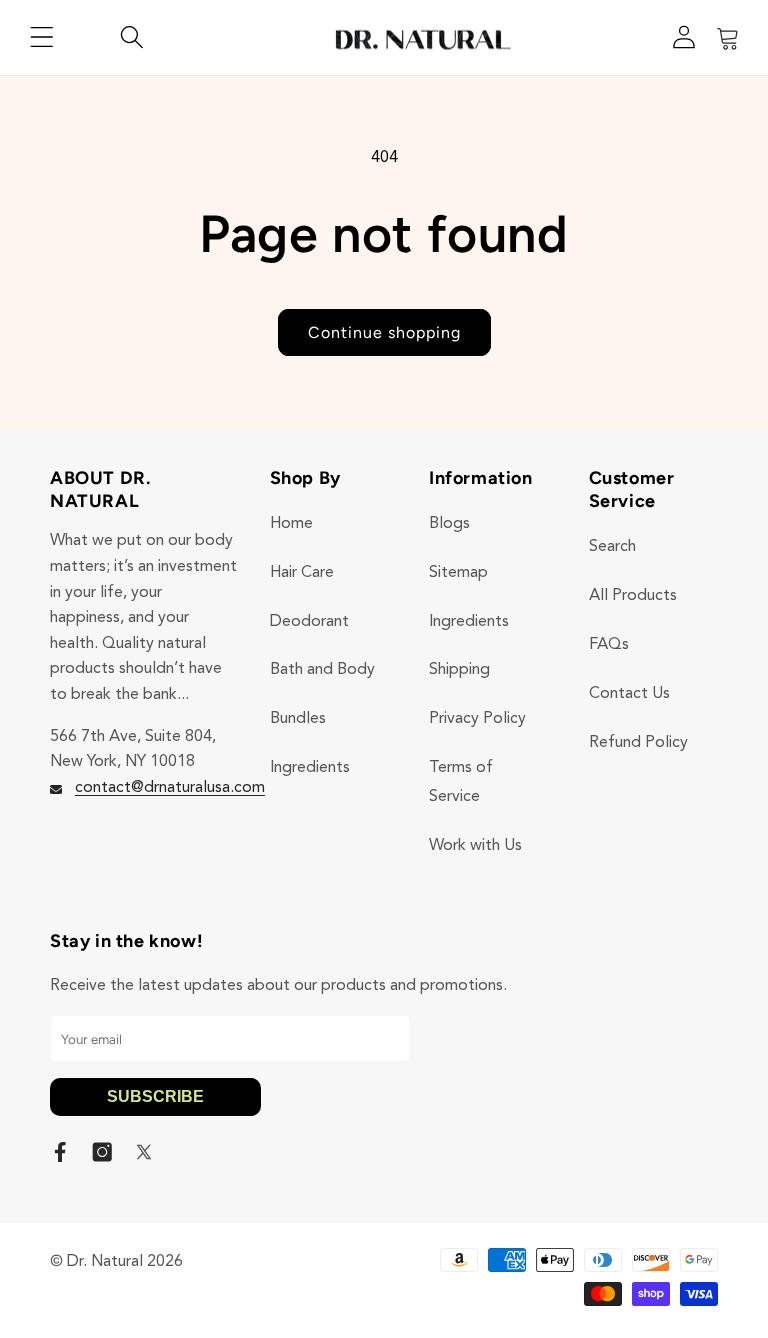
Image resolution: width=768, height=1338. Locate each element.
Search (612, 547)
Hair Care (302, 573)
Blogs (449, 524)
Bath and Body (322, 670)
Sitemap (458, 573)
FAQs (609, 645)
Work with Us (475, 846)
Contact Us (629, 694)
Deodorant (309, 622)
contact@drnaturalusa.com (170, 788)
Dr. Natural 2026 (125, 1262)
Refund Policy (638, 743)
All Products (633, 596)
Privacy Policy (477, 719)
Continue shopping (384, 332)
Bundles (298, 719)
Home (291, 524)
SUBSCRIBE (155, 1096)
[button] (42, 37)
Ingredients (310, 768)
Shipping (459, 670)
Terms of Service (461, 782)
